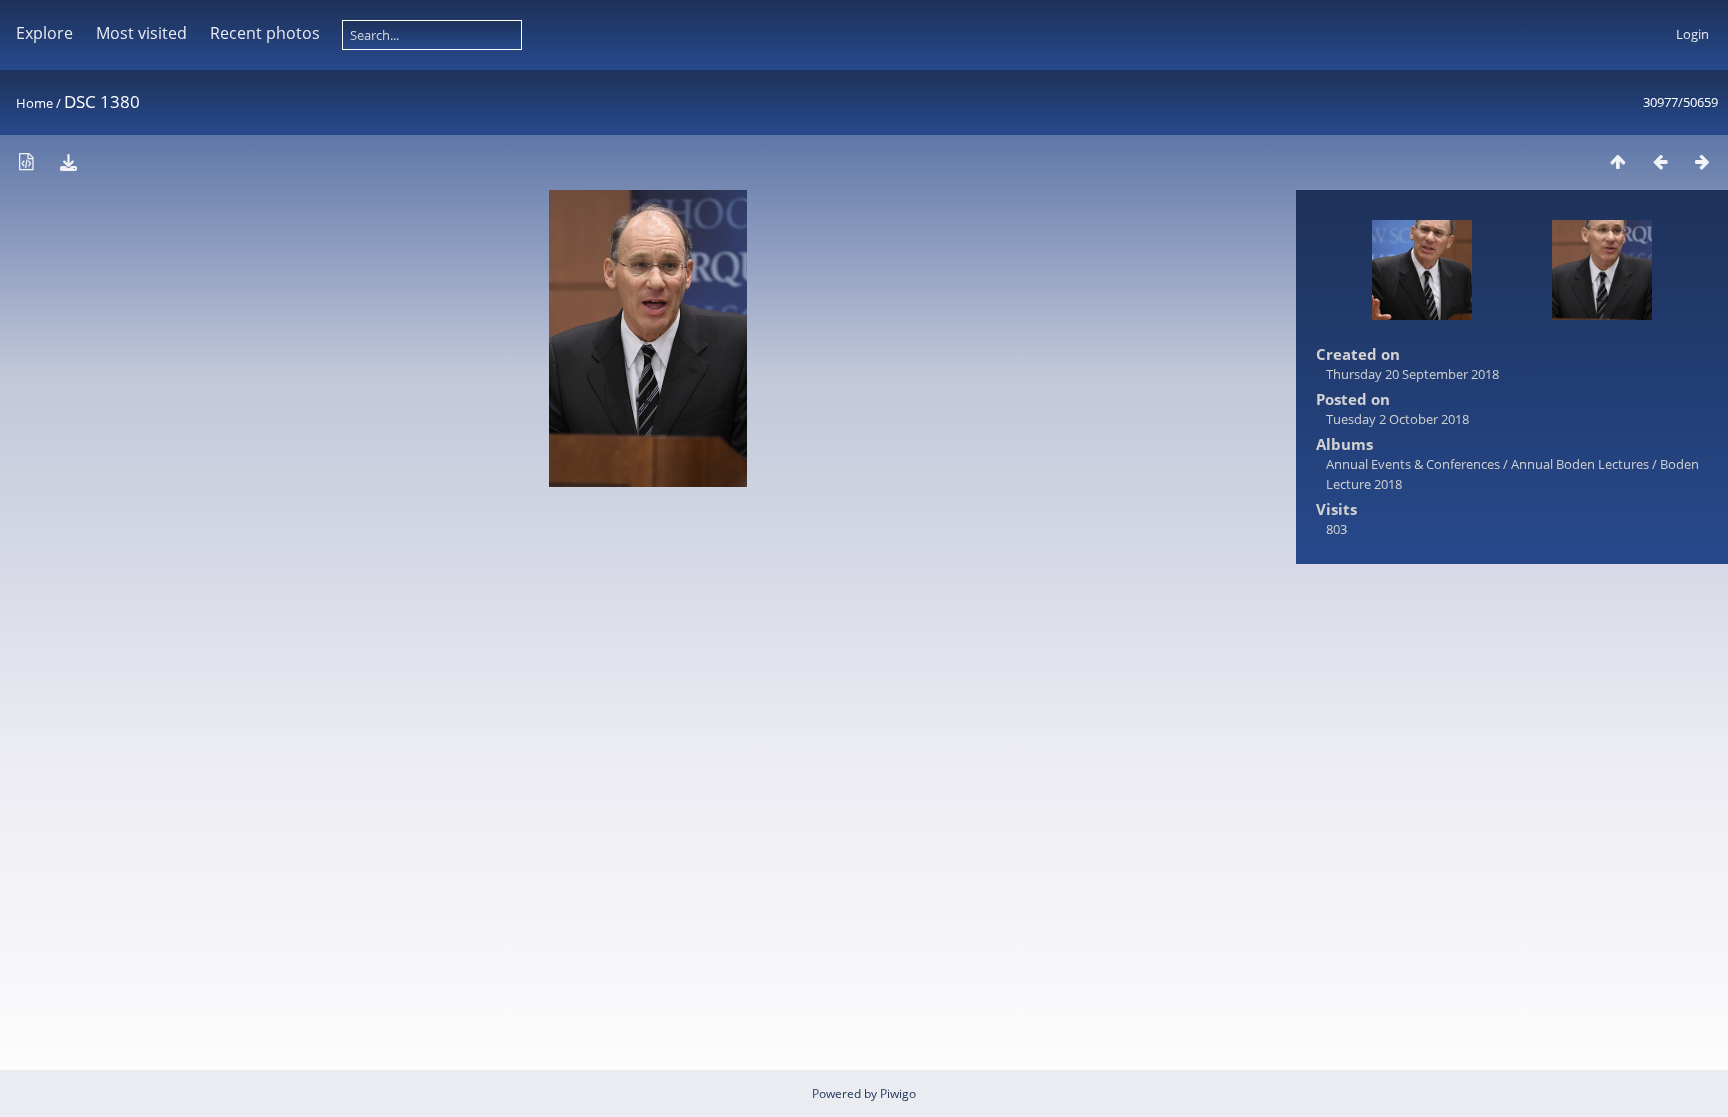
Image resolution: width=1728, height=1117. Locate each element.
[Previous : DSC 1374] (1660, 161)
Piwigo (898, 1093)
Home (34, 103)
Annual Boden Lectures (1580, 464)
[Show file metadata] (26, 161)
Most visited (141, 33)
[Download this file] (68, 161)
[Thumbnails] (1618, 161)
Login (1692, 34)
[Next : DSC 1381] (1702, 161)
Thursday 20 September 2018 (1412, 374)
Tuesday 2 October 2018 (1397, 419)
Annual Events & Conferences (1413, 464)
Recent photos (265, 33)
